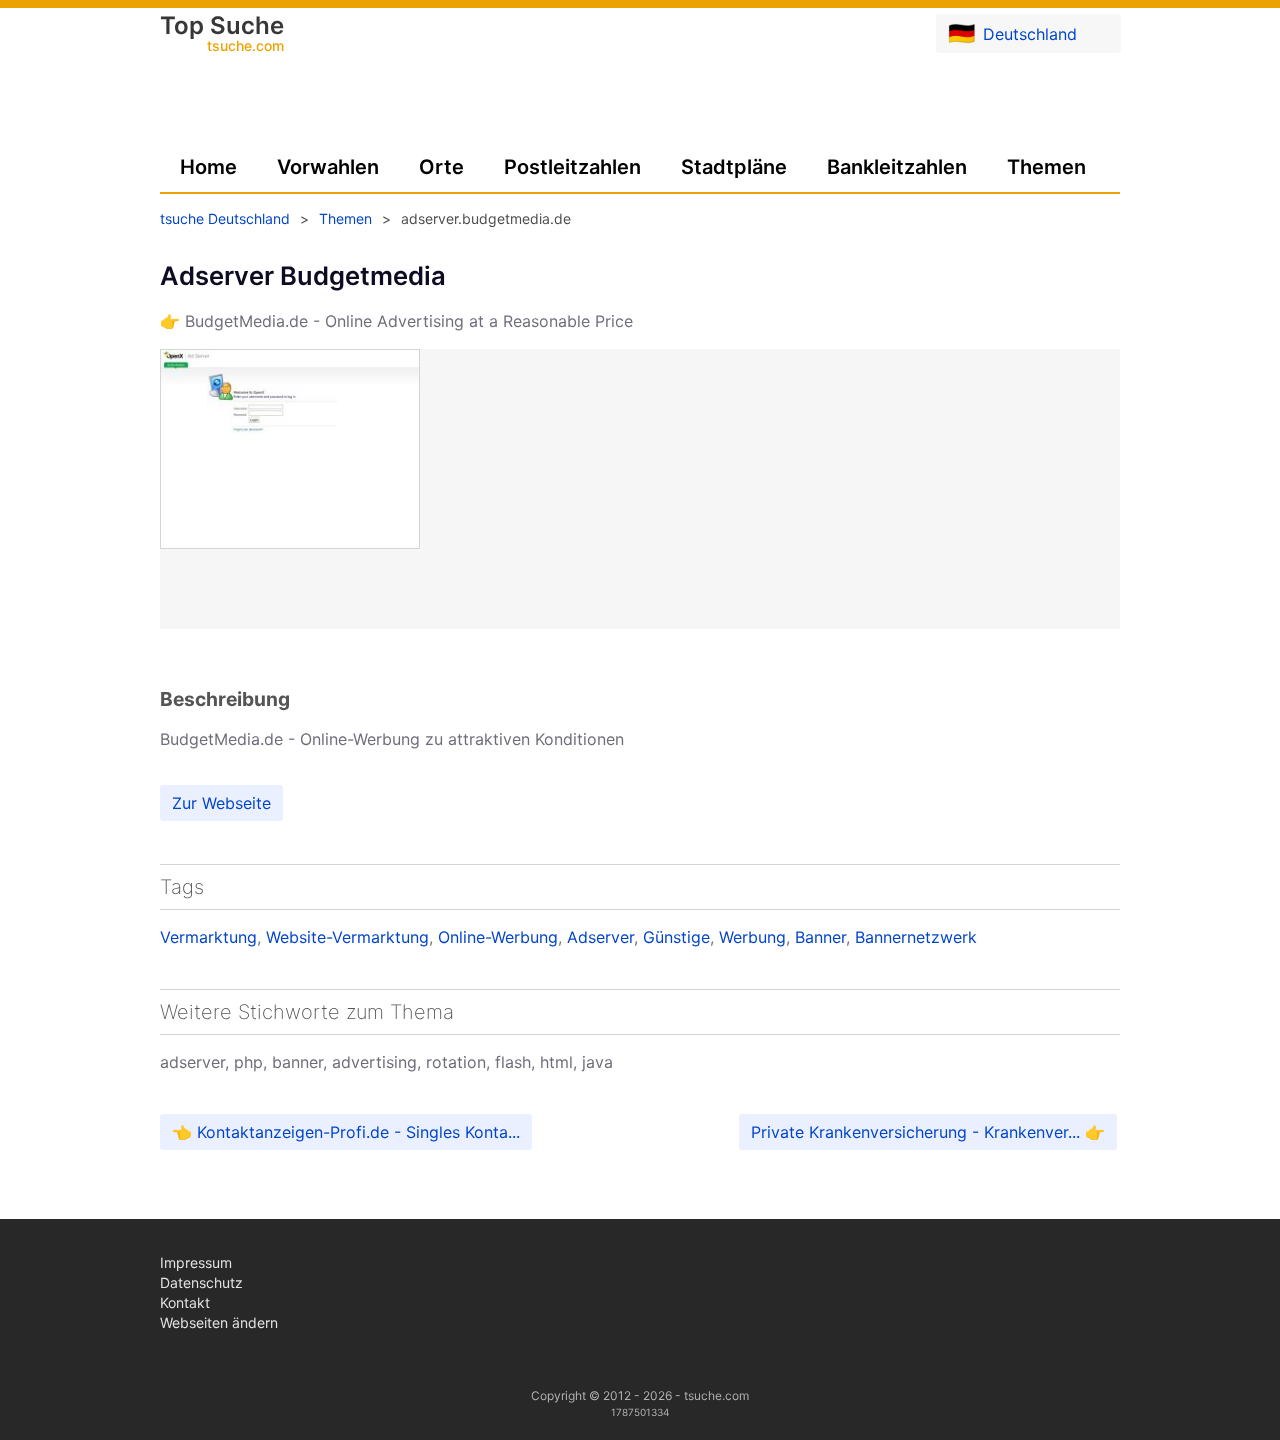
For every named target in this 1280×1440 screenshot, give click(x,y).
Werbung (752, 937)
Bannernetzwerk (916, 937)
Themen (1046, 167)
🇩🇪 (1012, 33)
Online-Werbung (498, 937)
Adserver (600, 937)
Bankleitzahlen (897, 167)
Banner (820, 937)
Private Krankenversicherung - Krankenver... (915, 1132)
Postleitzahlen (572, 167)
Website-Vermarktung (347, 937)
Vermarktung (208, 937)
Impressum (196, 1262)
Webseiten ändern (219, 1322)
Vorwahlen (328, 167)
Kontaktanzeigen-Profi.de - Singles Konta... (358, 1132)
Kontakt (185, 1302)
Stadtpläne (734, 167)
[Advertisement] (640, 699)
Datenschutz (201, 1282)
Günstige (676, 937)
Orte (441, 167)
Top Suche (222, 35)
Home (208, 167)
